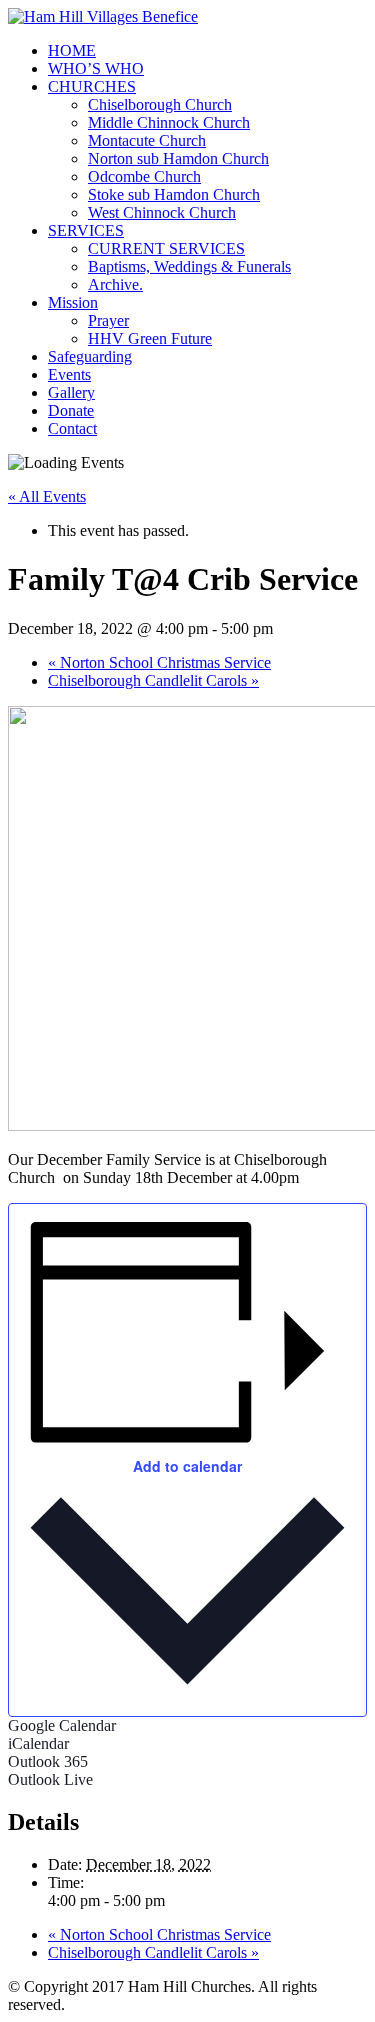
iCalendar (38, 1743)
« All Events (47, 496)
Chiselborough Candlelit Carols (153, 680)
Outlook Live (50, 1779)
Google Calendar (62, 1725)
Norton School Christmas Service (159, 662)
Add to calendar (187, 1466)
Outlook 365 (48, 1761)
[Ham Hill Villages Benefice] (103, 16)
